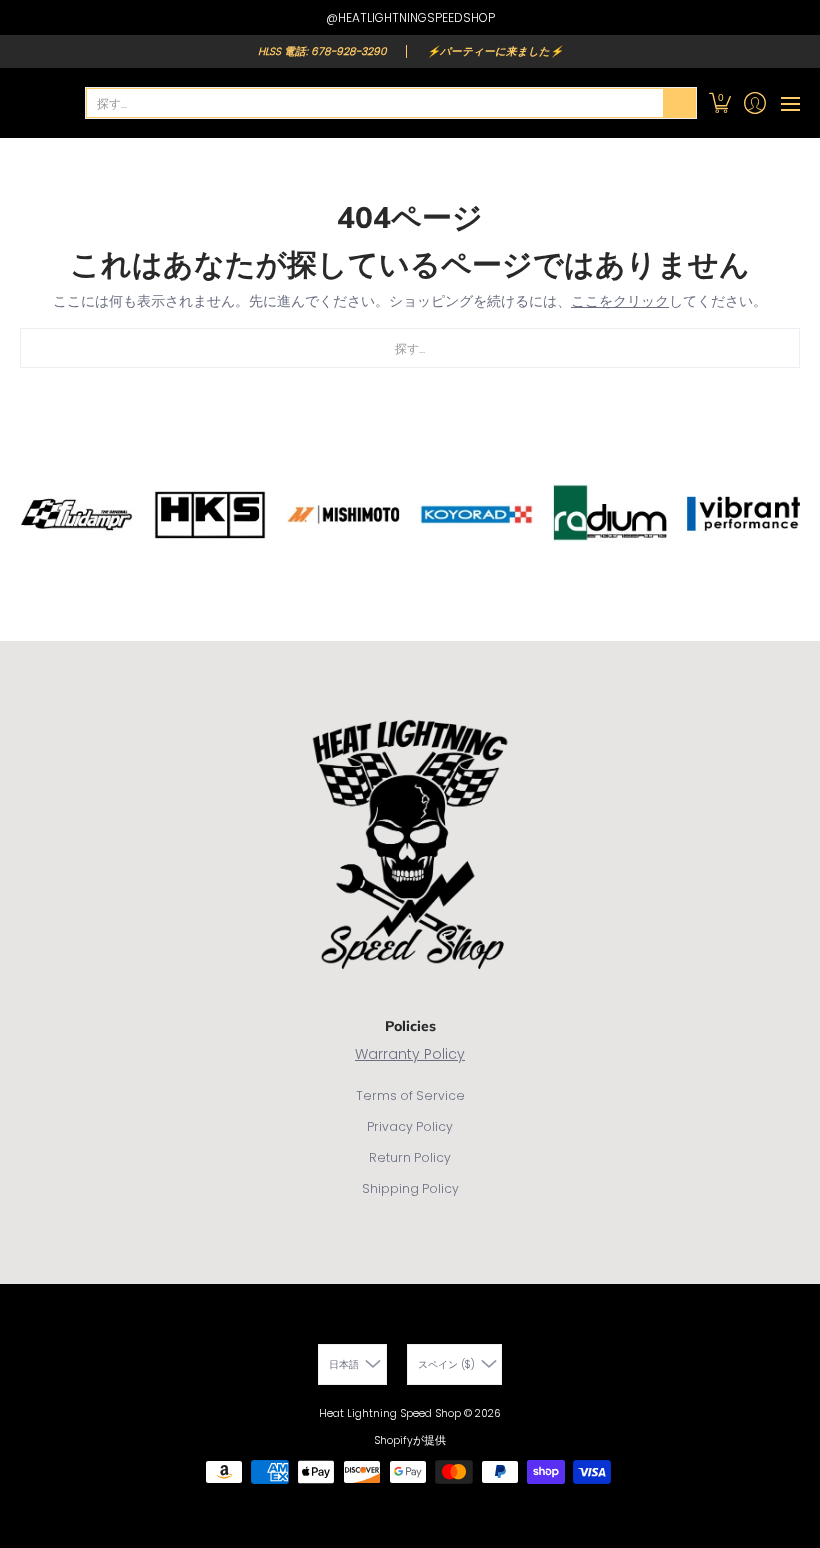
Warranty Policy (410, 1054)
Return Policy (410, 1157)
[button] (719, 103)
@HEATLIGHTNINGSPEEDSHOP (410, 17)
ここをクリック (620, 301)
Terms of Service (410, 1095)
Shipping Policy (410, 1188)
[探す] (680, 103)
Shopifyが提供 (410, 1440)
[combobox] (375, 103)
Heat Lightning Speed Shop (390, 1413)
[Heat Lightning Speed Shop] (40, 103)
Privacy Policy (410, 1126)
